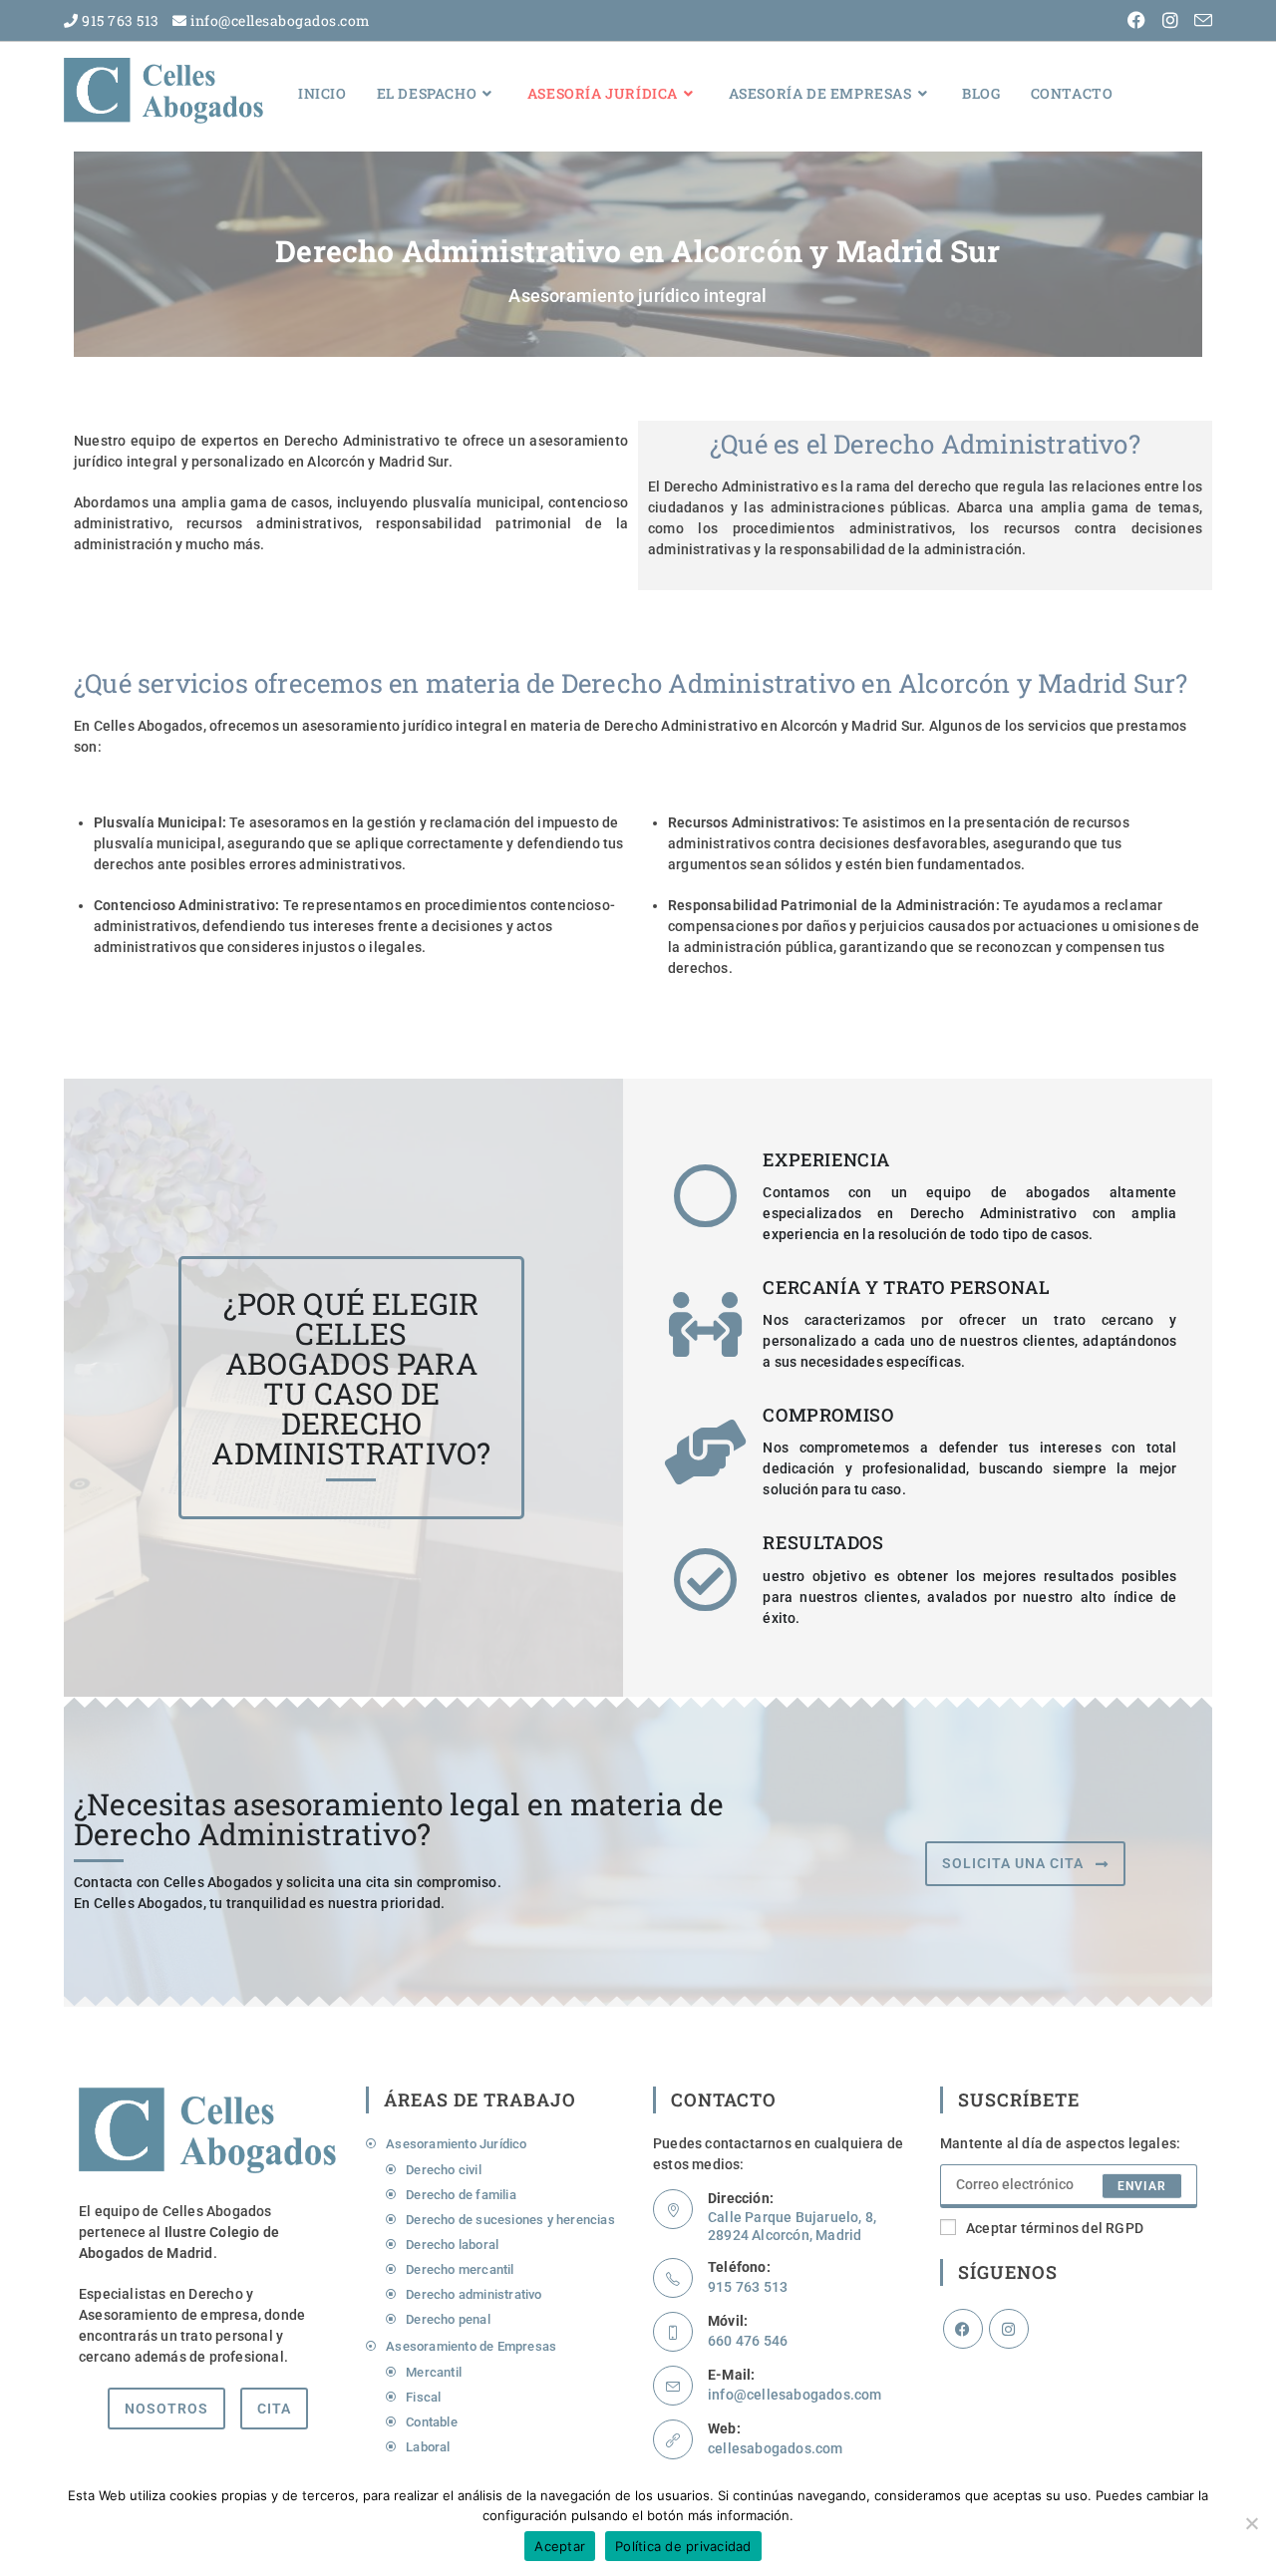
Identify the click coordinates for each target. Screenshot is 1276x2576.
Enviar (1142, 2186)
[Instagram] (1009, 2329)
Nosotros (166, 2409)
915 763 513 (119, 20)
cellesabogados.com (776, 2448)
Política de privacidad (683, 2546)
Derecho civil (444, 2170)
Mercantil (435, 2372)
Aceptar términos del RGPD (1055, 2228)
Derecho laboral (452, 2245)
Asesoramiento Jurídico (456, 2144)
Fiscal (423, 2397)
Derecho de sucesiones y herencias (510, 2220)
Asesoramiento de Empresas (471, 2346)
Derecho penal (448, 2319)
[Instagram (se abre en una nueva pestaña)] (1172, 21)
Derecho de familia (461, 2195)
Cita (274, 2409)
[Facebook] (963, 2329)
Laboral (428, 2447)
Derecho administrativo (474, 2294)
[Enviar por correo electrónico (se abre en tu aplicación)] (1200, 21)
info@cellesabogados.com (279, 20)
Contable (432, 2422)
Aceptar (560, 2546)
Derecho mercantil (460, 2269)
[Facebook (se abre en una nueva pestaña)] (1138, 21)
